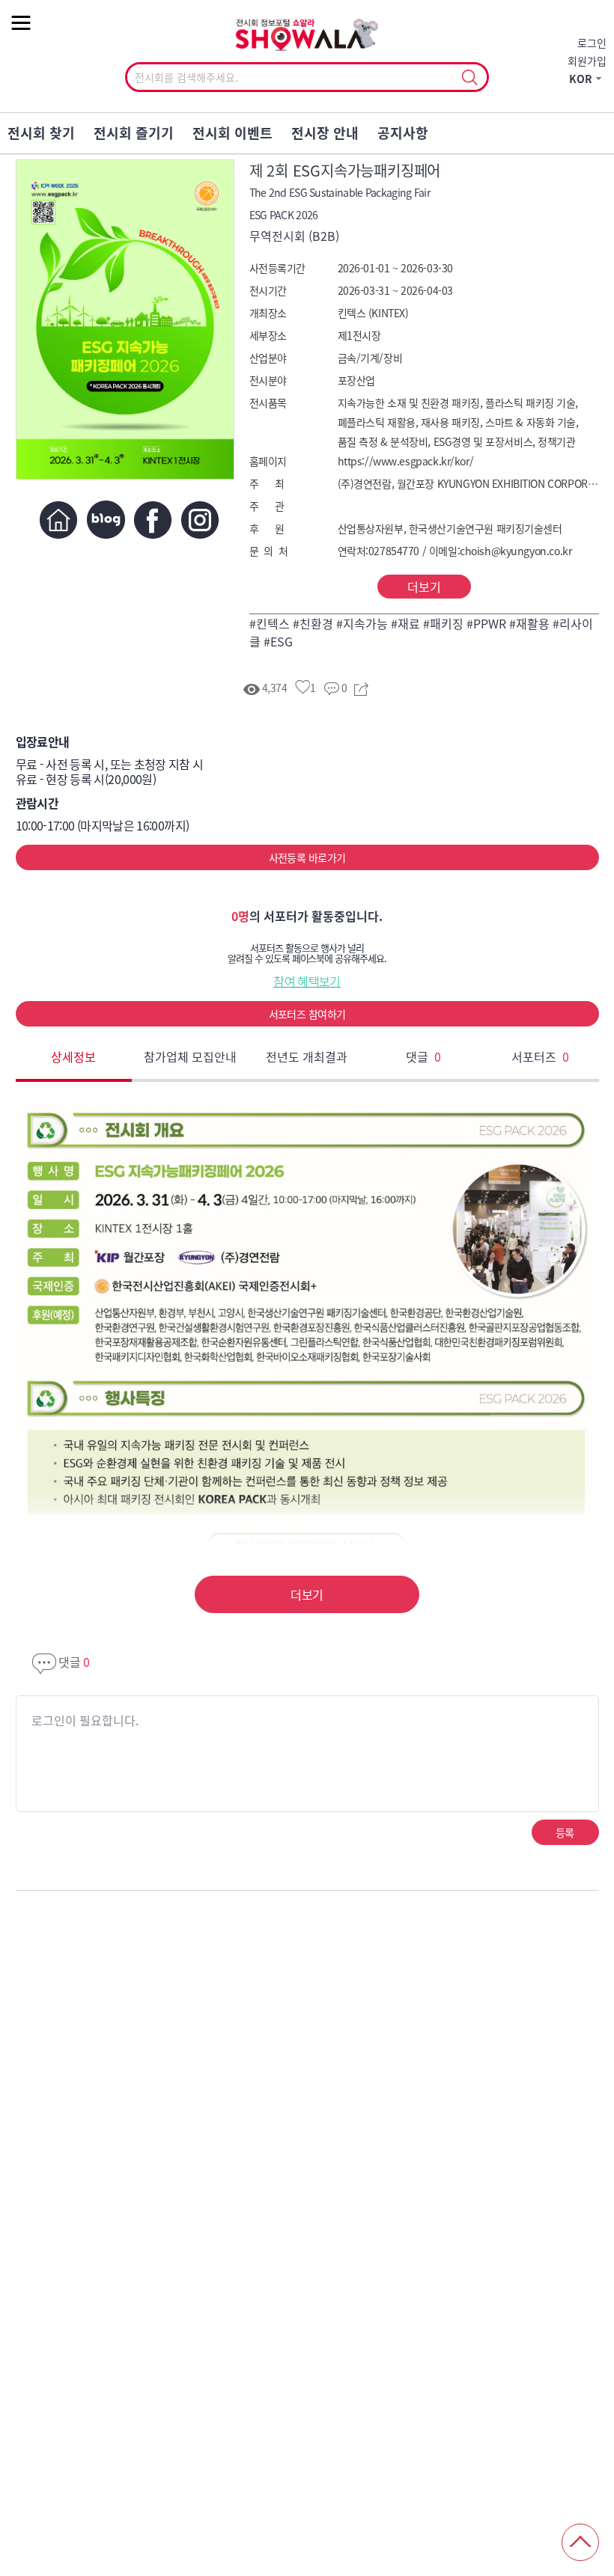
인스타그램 (200, 520)
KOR (581, 79)
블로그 (106, 520)
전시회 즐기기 (134, 133)
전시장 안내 (325, 133)
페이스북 (153, 520)
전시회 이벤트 (232, 133)
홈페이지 (59, 520)
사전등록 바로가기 (307, 857)
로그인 (592, 43)
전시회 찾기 (41, 133)
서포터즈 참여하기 (307, 1014)
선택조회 (469, 78)
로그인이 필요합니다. (85, 1720)
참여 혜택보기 (307, 981)
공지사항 (403, 133)
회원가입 (587, 61)
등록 (565, 1832)
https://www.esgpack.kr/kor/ (406, 461)
